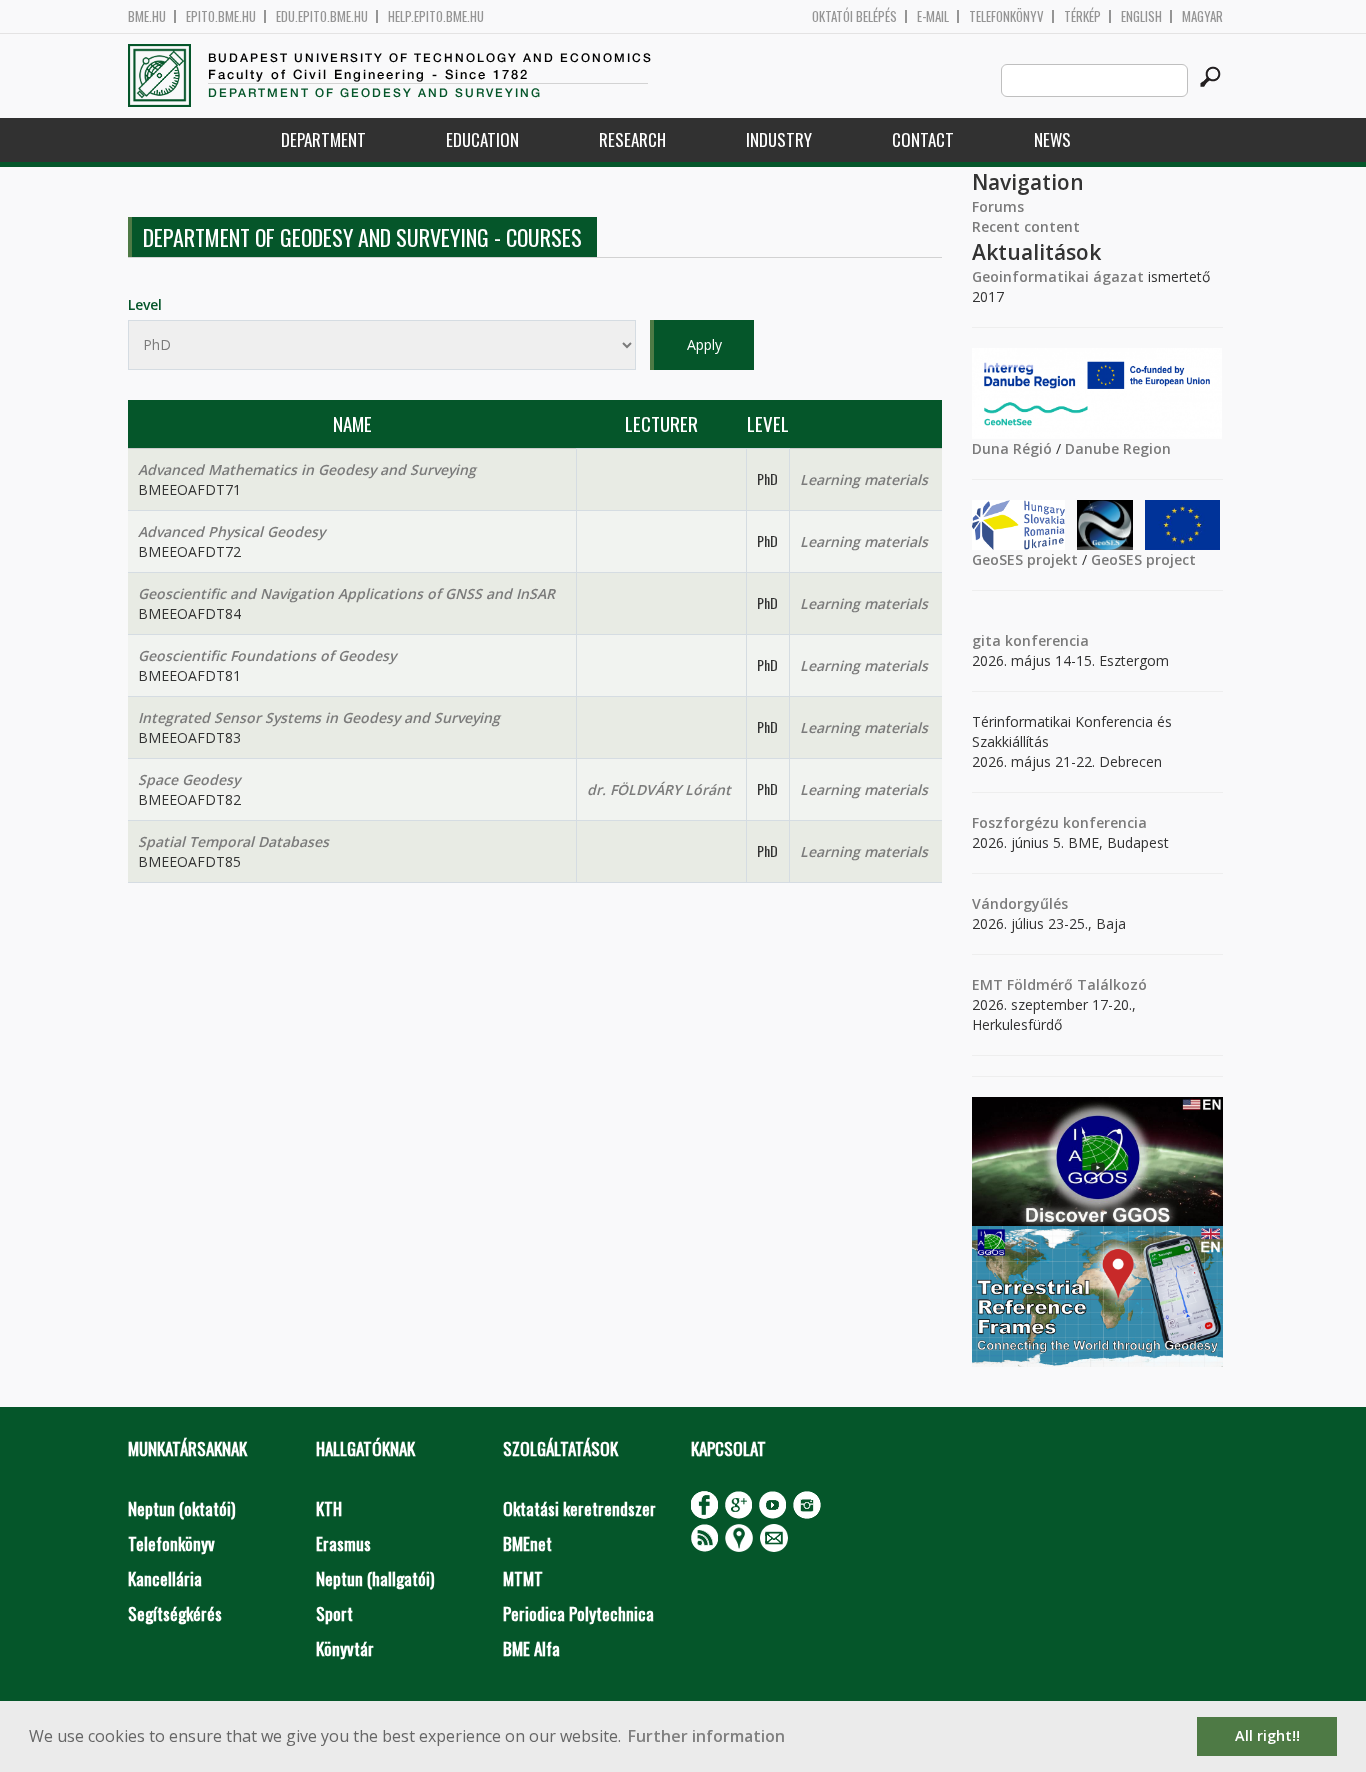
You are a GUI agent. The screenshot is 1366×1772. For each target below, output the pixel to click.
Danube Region (1118, 448)
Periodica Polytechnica (578, 1613)
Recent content (1026, 226)
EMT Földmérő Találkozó (1059, 984)
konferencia (1045, 640)
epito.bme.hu (221, 16)
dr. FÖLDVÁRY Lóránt (659, 789)
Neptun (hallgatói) (375, 1578)
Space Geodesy (189, 779)
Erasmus (343, 1543)
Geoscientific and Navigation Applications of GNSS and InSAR (346, 593)
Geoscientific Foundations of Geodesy (267, 655)
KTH (329, 1508)
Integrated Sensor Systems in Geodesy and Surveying (319, 717)
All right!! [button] (1267, 1735)
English (1141, 16)
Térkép (1082, 16)
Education (482, 139)
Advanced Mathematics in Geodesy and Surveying (307, 469)
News (1052, 139)
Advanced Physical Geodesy (231, 531)
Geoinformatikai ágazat (1058, 276)
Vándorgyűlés (1020, 903)
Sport (334, 1613)
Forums (998, 206)
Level (145, 304)
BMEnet (527, 1543)
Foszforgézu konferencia (1059, 822)
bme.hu (147, 16)
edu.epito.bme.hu (322, 16)
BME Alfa (531, 1648)
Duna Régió (1012, 448)
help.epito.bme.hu (436, 16)
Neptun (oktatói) (181, 1508)
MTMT (523, 1578)
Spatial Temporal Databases (233, 841)
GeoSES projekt (1025, 559)
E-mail (933, 16)
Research (632, 139)
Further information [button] (706, 1736)
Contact (923, 139)
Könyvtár (345, 1648)
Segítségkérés (175, 1613)
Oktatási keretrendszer (579, 1508)
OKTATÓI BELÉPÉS (854, 16)
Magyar (1202, 16)
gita (986, 640)
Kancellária (165, 1578)
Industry (779, 139)
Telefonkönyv (1006, 16)
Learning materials (864, 479)
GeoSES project (1143, 559)
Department (323, 139)
